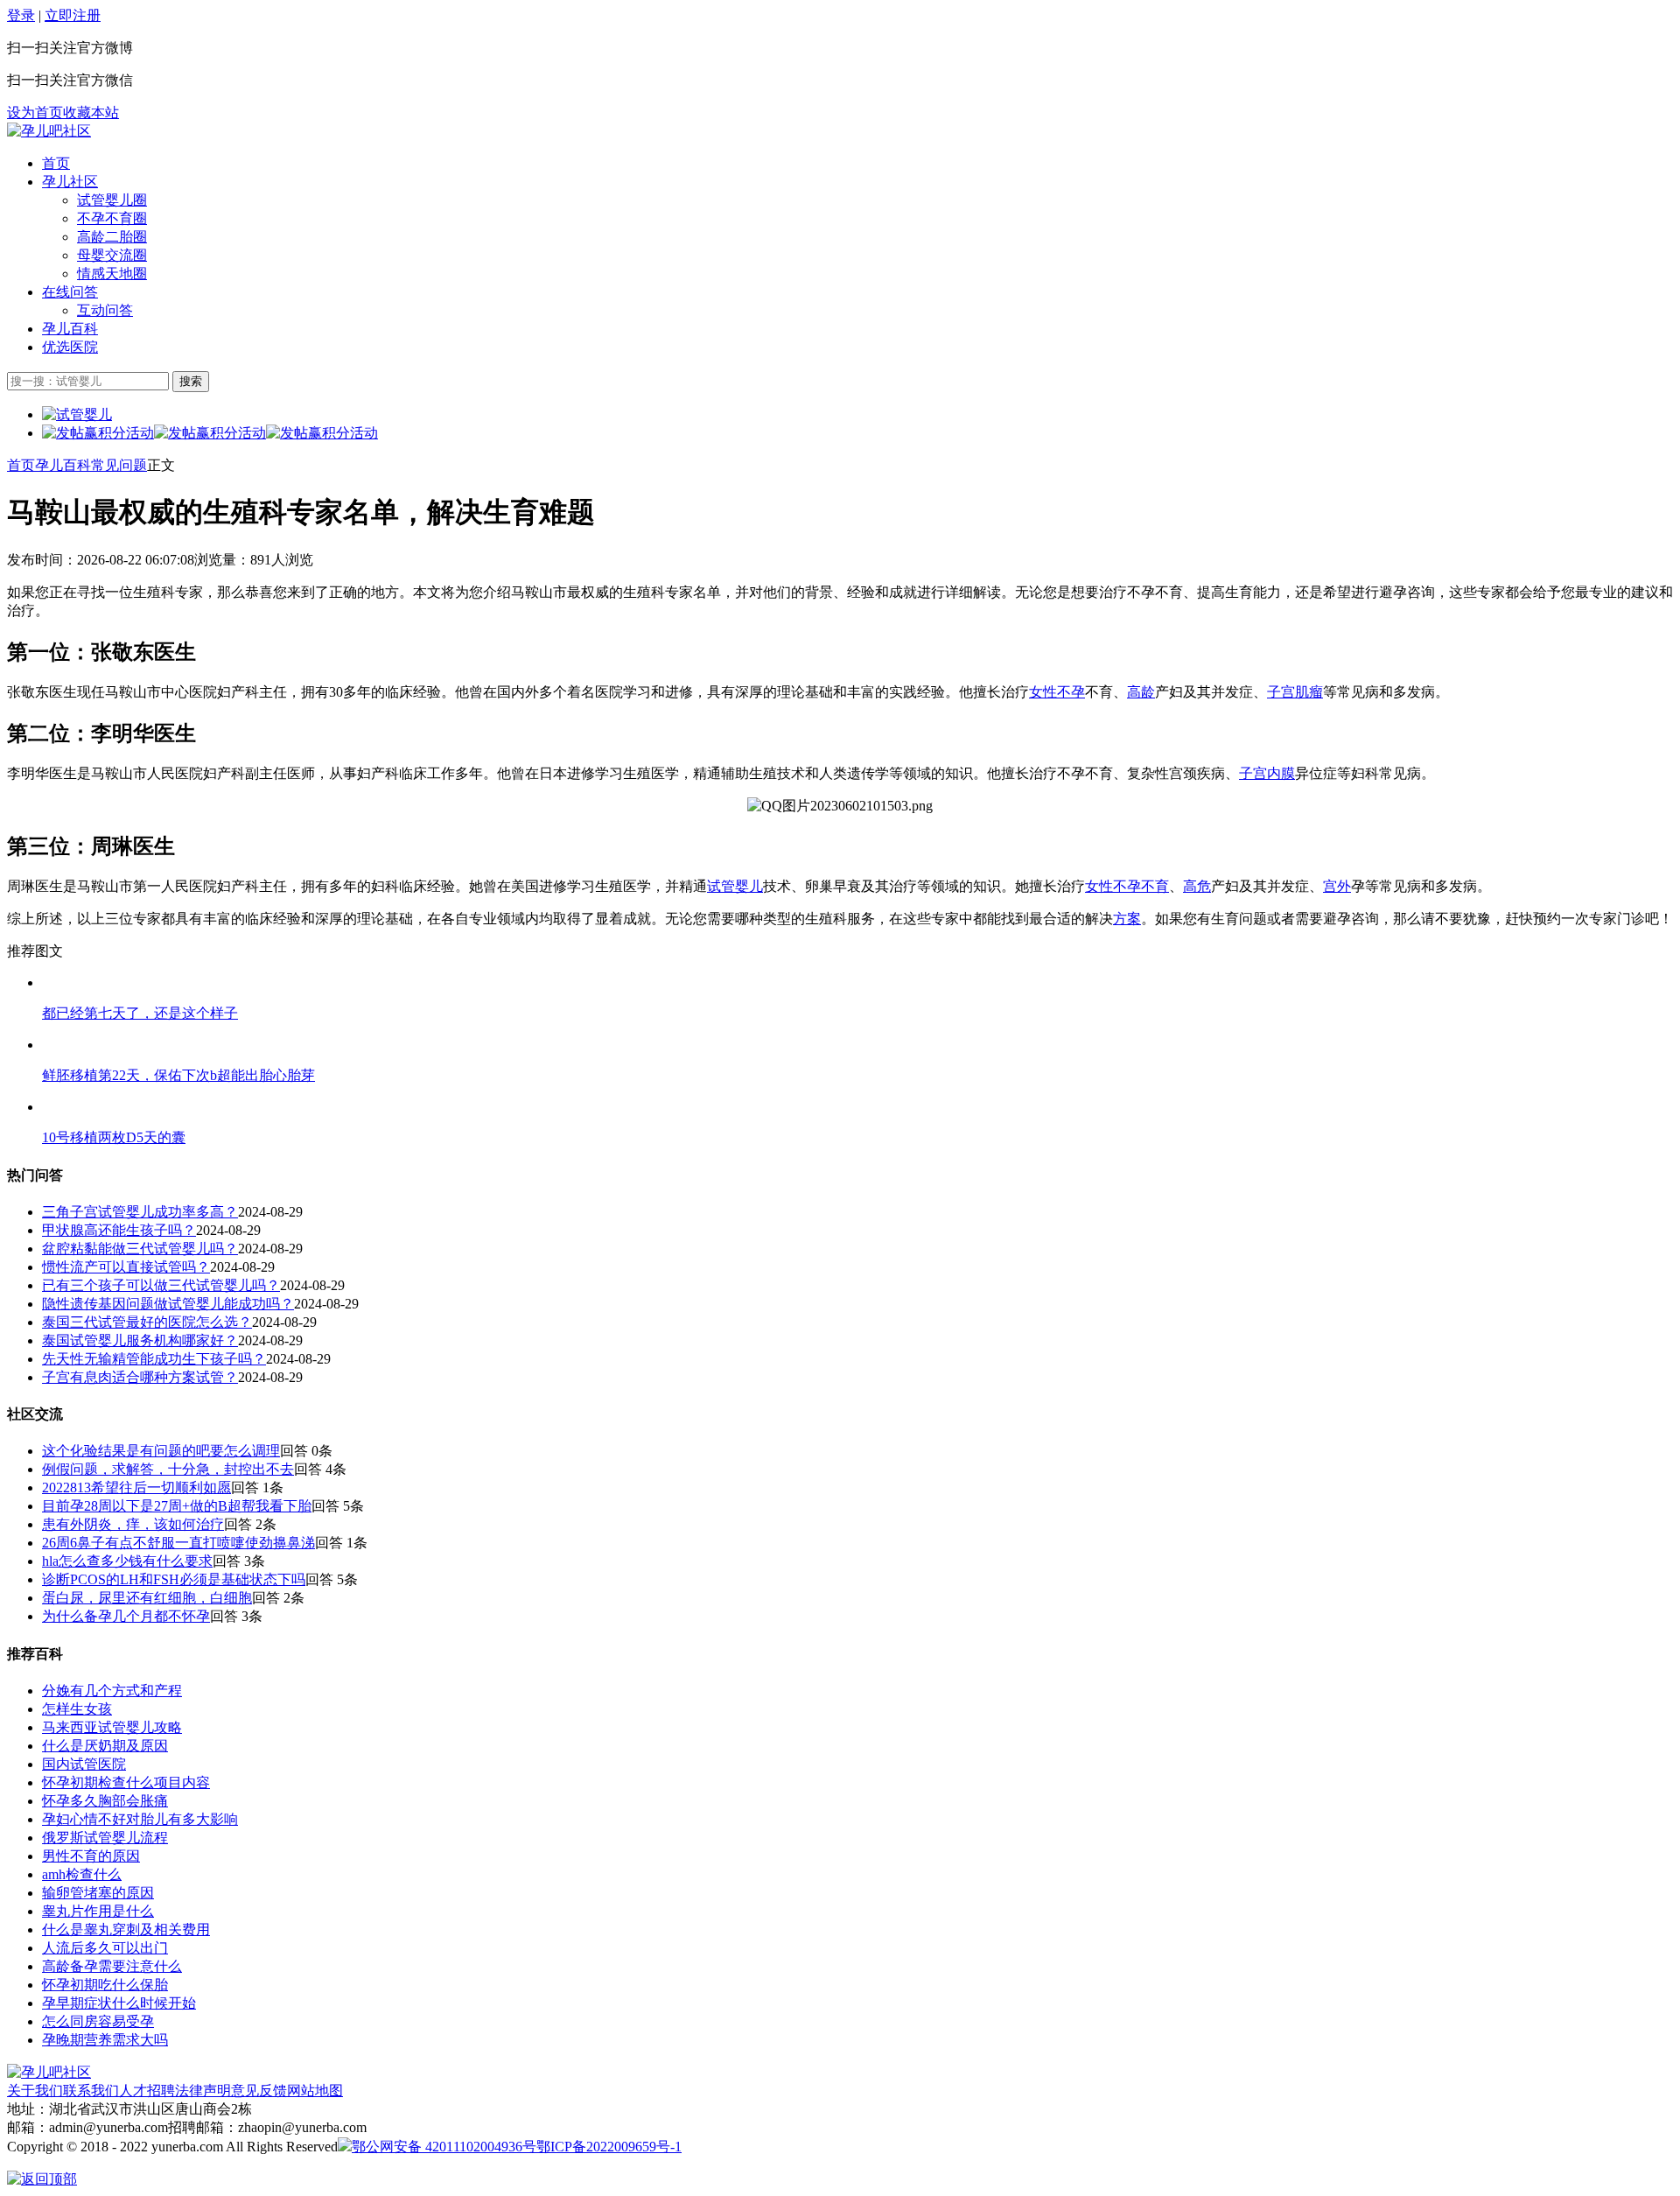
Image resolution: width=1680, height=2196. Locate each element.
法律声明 (203, 2091)
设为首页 (35, 112)
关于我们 (35, 2091)
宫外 (1337, 886)
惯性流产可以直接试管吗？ (126, 1267)
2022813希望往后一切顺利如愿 (136, 1487)
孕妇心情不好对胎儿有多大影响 (140, 1819)
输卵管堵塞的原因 (98, 1893)
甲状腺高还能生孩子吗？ (119, 1230)
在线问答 (70, 292)
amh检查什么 (82, 1874)
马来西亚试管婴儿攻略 (112, 1727)
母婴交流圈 (112, 255)
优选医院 (70, 347)
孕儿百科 (70, 329)
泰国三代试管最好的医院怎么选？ (147, 1322)
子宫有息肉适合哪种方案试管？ (140, 1377)
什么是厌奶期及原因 (105, 1746)
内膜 (1281, 773)
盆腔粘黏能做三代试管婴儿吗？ (140, 1249)
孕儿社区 (70, 182)
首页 (56, 163)
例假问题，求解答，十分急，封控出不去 (168, 1469)
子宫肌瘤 (1295, 692)
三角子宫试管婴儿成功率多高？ (140, 1212)
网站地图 (315, 2091)
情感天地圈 (112, 274)
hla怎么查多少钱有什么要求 (127, 1561)
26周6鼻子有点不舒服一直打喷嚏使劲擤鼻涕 (178, 1543)
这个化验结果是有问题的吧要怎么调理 (161, 1451)
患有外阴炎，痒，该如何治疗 (133, 1524)
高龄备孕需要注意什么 (112, 1966)
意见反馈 (259, 2091)
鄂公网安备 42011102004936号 (444, 2147)
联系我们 (91, 2091)
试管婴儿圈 (112, 200)
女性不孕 (1057, 692)
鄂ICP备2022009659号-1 (609, 2147)
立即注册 (73, 15)
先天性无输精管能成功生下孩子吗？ (154, 1359)
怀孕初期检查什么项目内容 (126, 1782)
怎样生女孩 (77, 1709)
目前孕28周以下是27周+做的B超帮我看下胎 (177, 1506)
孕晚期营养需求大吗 (105, 2040)
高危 (1197, 886)
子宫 (1253, 773)
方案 (1127, 919)
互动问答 (105, 310)
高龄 (1141, 692)
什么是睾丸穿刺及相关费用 (126, 1929)
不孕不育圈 (112, 218)
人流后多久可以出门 (105, 1948)
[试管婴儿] (49, 131)
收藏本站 (91, 112)
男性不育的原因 (91, 1856)
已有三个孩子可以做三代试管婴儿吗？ (161, 1285)
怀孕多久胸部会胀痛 (105, 1801)
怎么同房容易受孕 (98, 2021)
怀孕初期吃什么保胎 (105, 1985)
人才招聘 (147, 2091)
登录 (21, 15)
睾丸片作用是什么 (98, 1911)
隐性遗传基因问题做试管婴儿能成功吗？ (168, 1304)
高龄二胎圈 (112, 237)
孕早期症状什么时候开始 (119, 2003)
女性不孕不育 (1127, 886)
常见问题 (119, 465)
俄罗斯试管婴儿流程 (105, 1838)
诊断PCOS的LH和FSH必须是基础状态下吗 (174, 1579)
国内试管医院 (84, 1764)
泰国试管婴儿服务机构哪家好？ (140, 1340)
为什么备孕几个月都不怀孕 (126, 1616)
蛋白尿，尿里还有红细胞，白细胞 (147, 1598)
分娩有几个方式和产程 (112, 1691)
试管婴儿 (735, 886)
